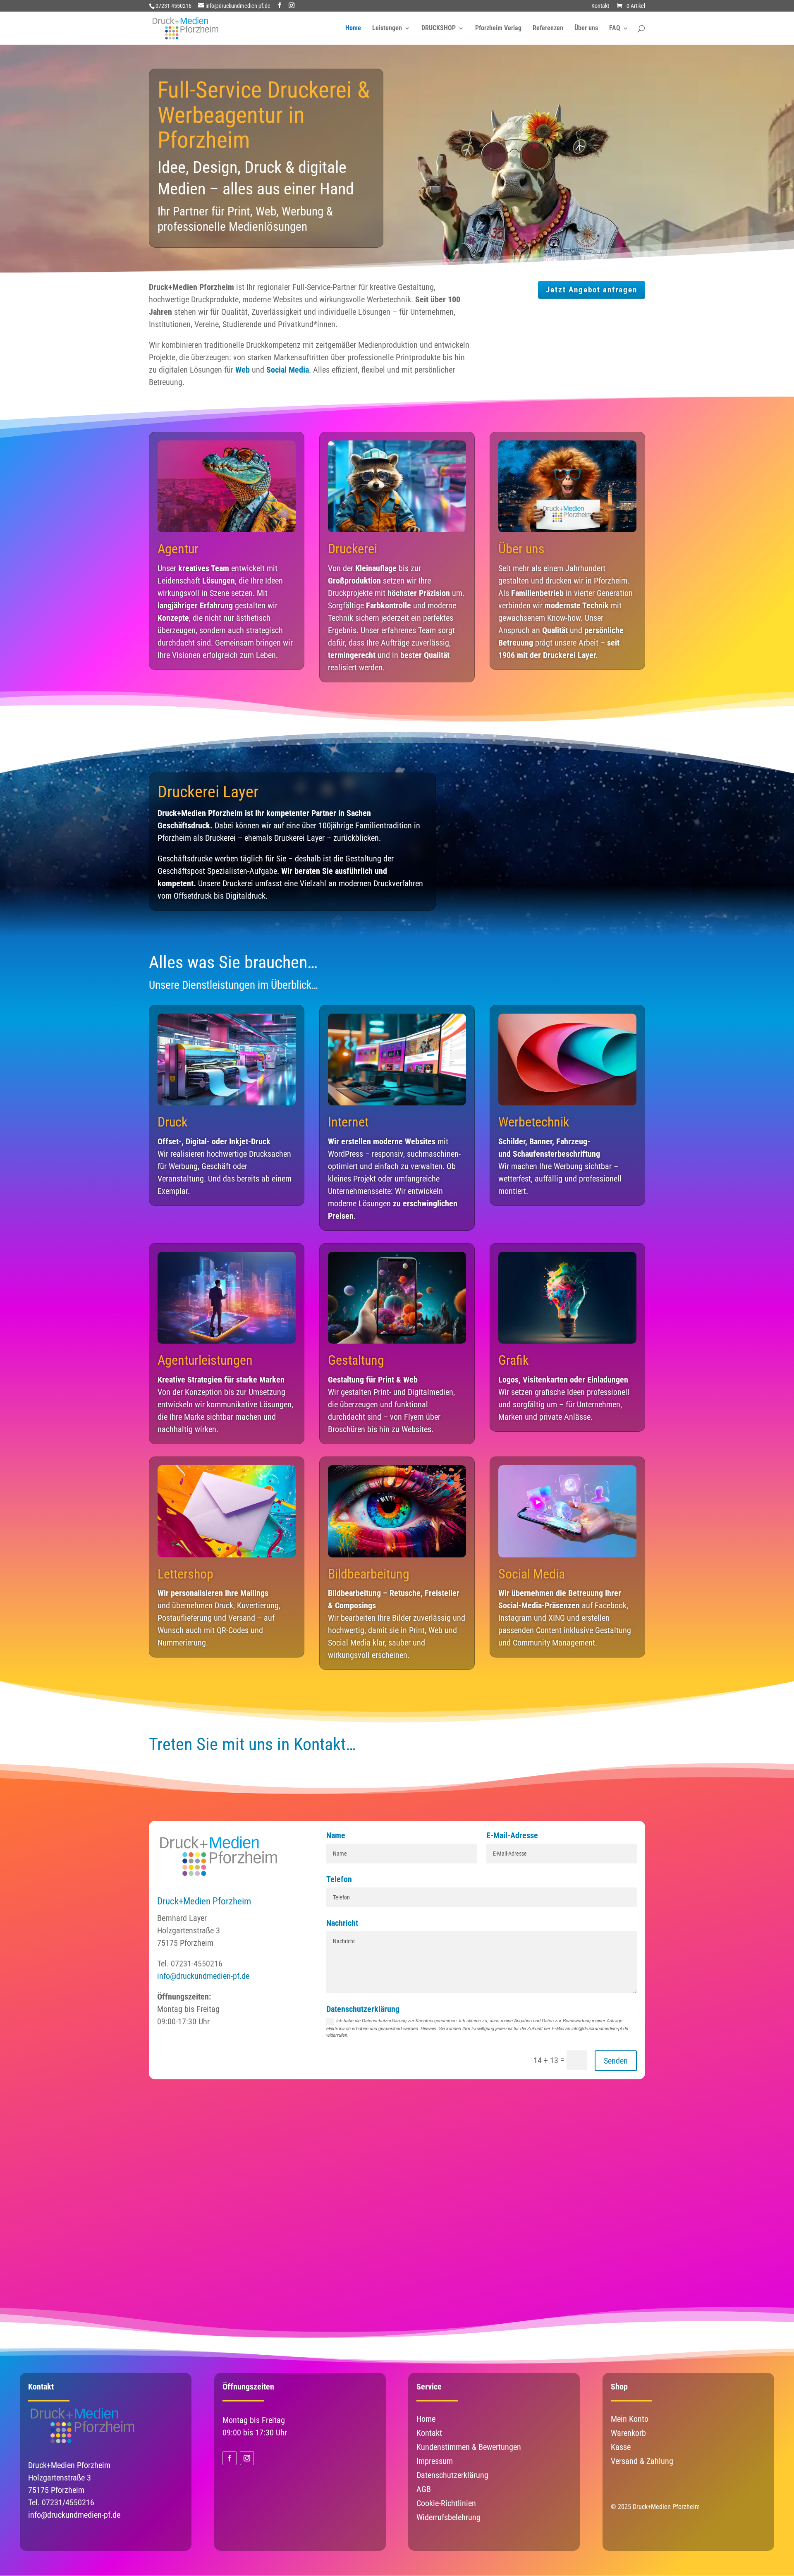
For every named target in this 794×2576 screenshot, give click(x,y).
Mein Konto (630, 2419)
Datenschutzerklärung (363, 2009)
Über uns (586, 29)
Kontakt (600, 6)
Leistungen (387, 29)
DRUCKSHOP (439, 29)
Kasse (621, 2447)
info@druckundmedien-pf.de (203, 1976)
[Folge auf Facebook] (230, 2458)
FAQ (615, 29)
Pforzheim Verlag (498, 29)
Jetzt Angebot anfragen (592, 290)
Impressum (435, 2461)
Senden (616, 2061)
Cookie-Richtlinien (446, 2503)
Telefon (339, 1879)
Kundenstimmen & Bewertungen (469, 2447)
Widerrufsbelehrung (448, 2517)
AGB (424, 2489)
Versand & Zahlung (642, 2461)
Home (353, 29)
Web (243, 370)
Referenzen (548, 29)
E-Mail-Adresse (512, 1835)
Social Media (288, 370)
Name (336, 1835)
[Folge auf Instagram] (247, 2458)
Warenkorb (628, 2433)
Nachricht (342, 1923)
